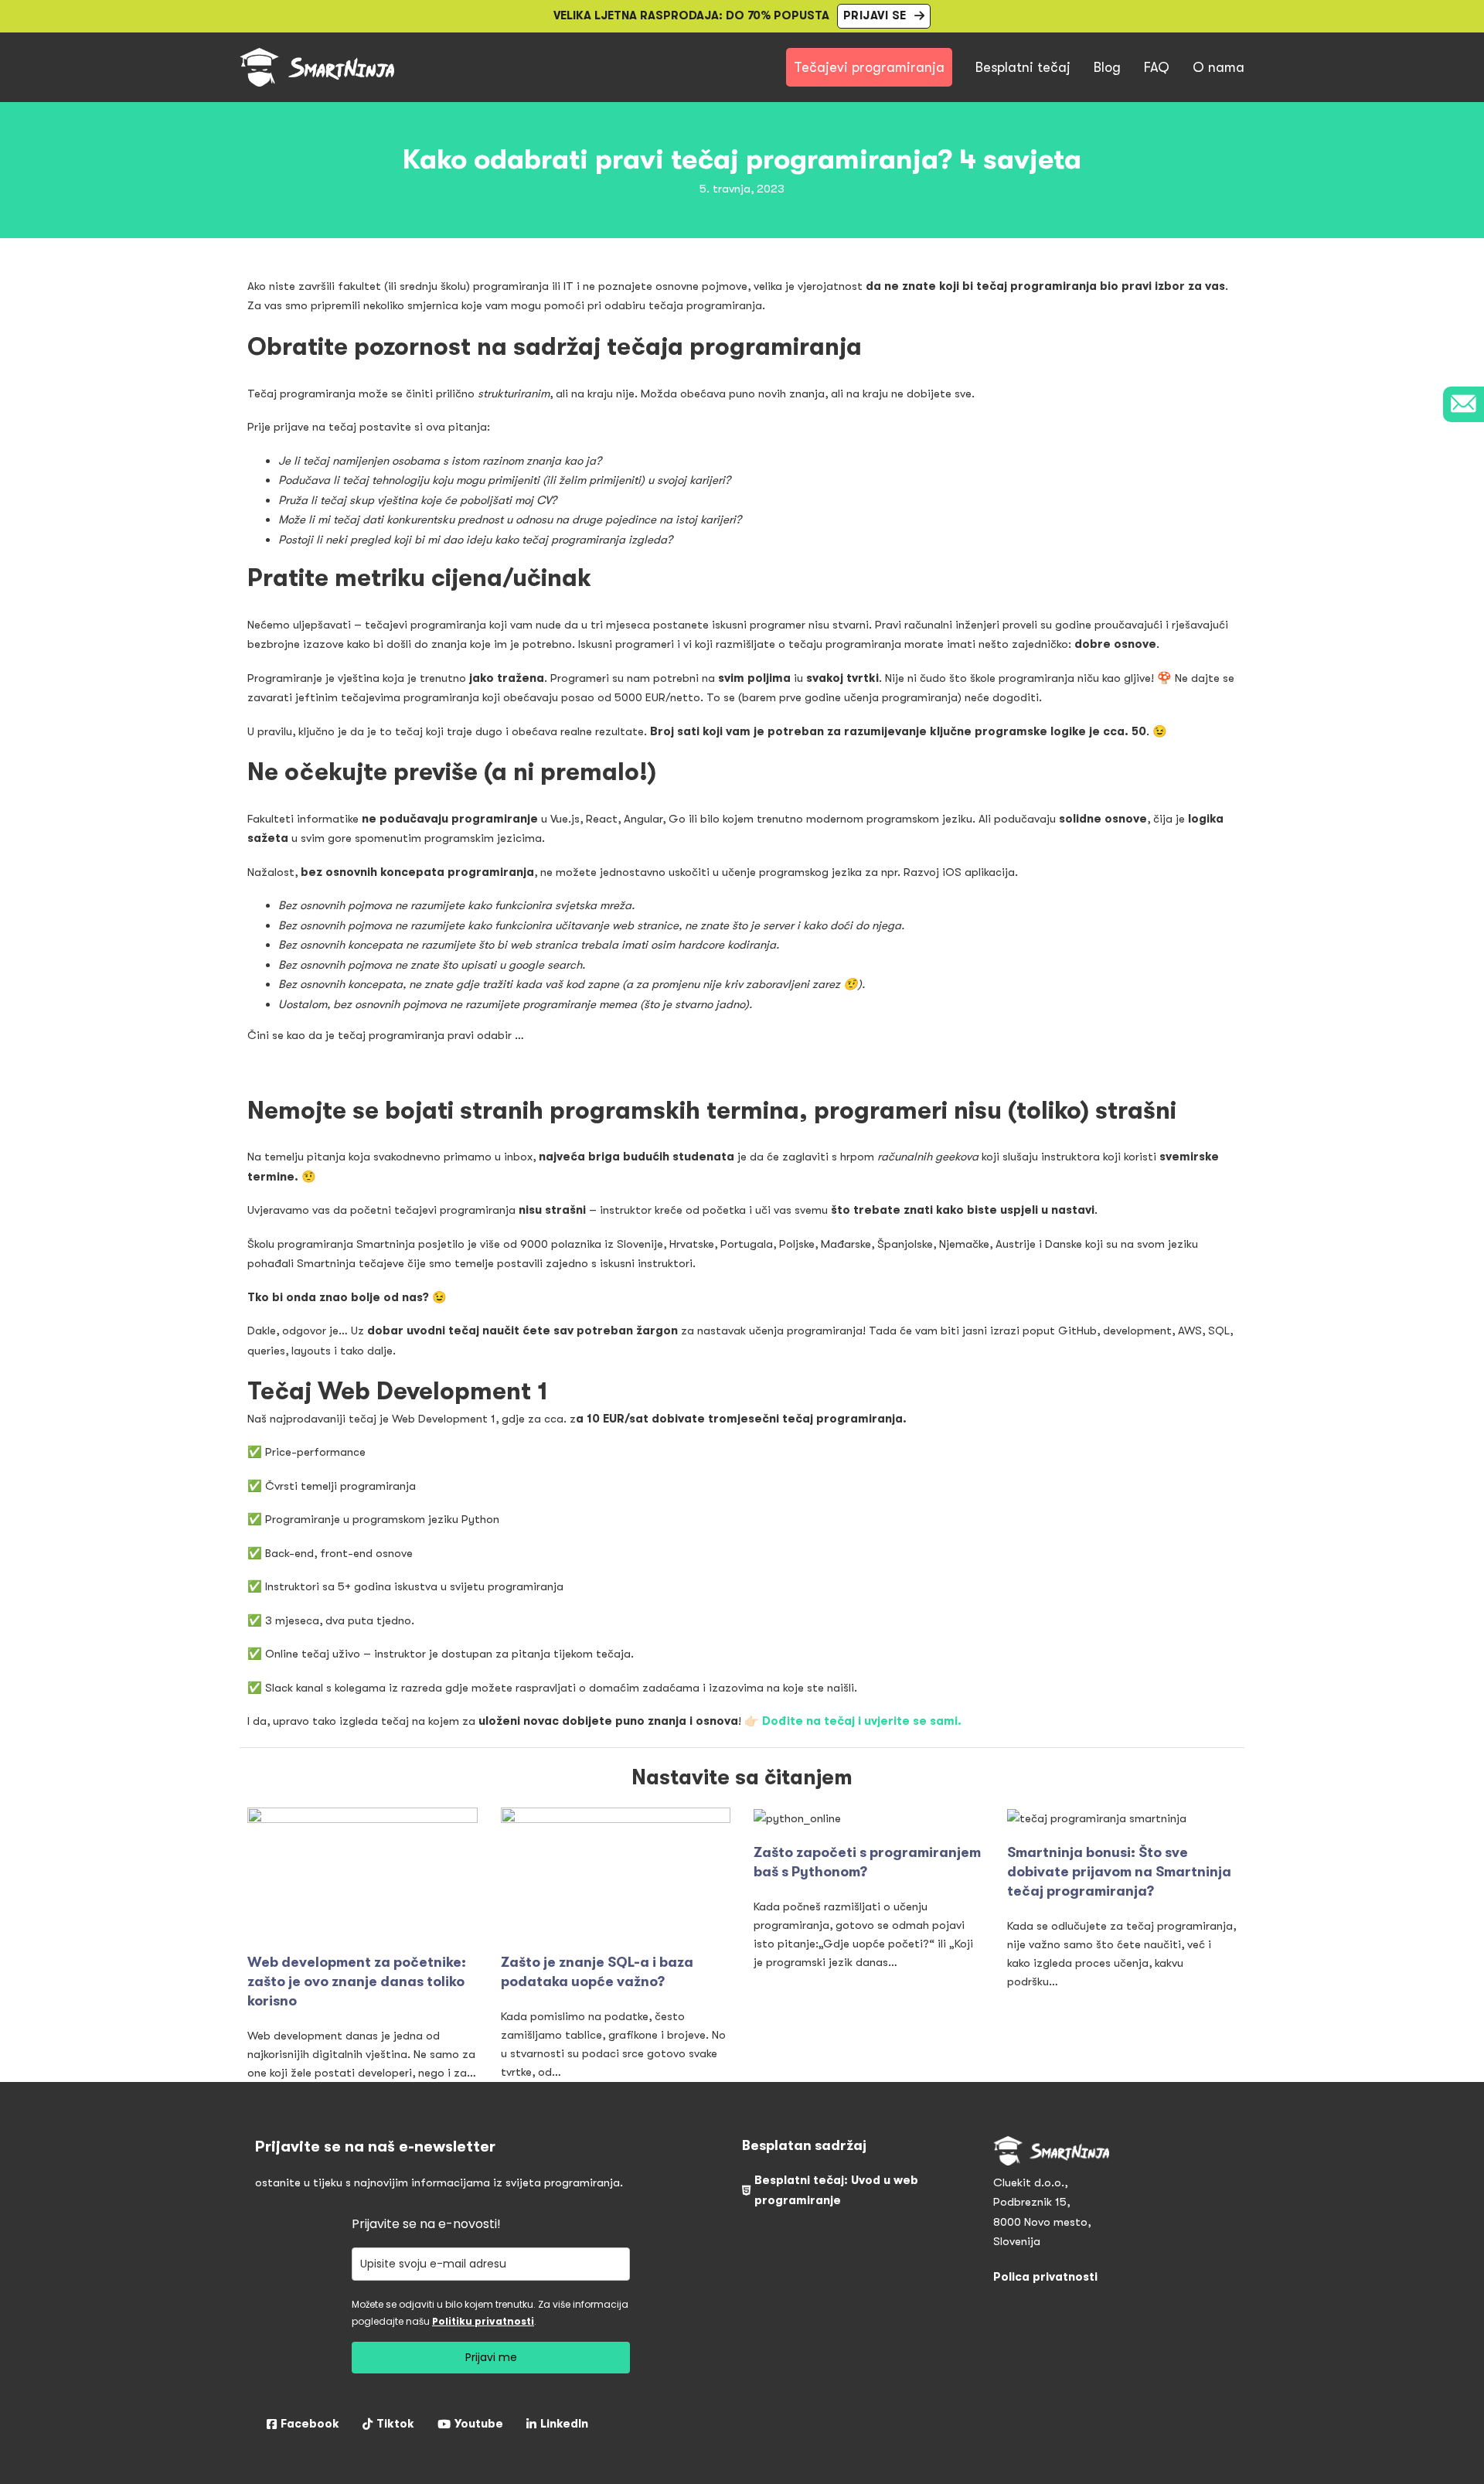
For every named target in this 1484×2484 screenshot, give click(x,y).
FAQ (1157, 67)
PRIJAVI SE (875, 15)
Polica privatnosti (1045, 2277)
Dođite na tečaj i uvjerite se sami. (862, 1721)
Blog (1107, 67)
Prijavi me (491, 2357)
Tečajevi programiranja (869, 67)
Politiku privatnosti (483, 2321)
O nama (1219, 67)
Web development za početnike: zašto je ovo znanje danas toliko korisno (357, 1981)
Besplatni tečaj (1023, 67)
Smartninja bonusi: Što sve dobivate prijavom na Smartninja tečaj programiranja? (1119, 1872)
